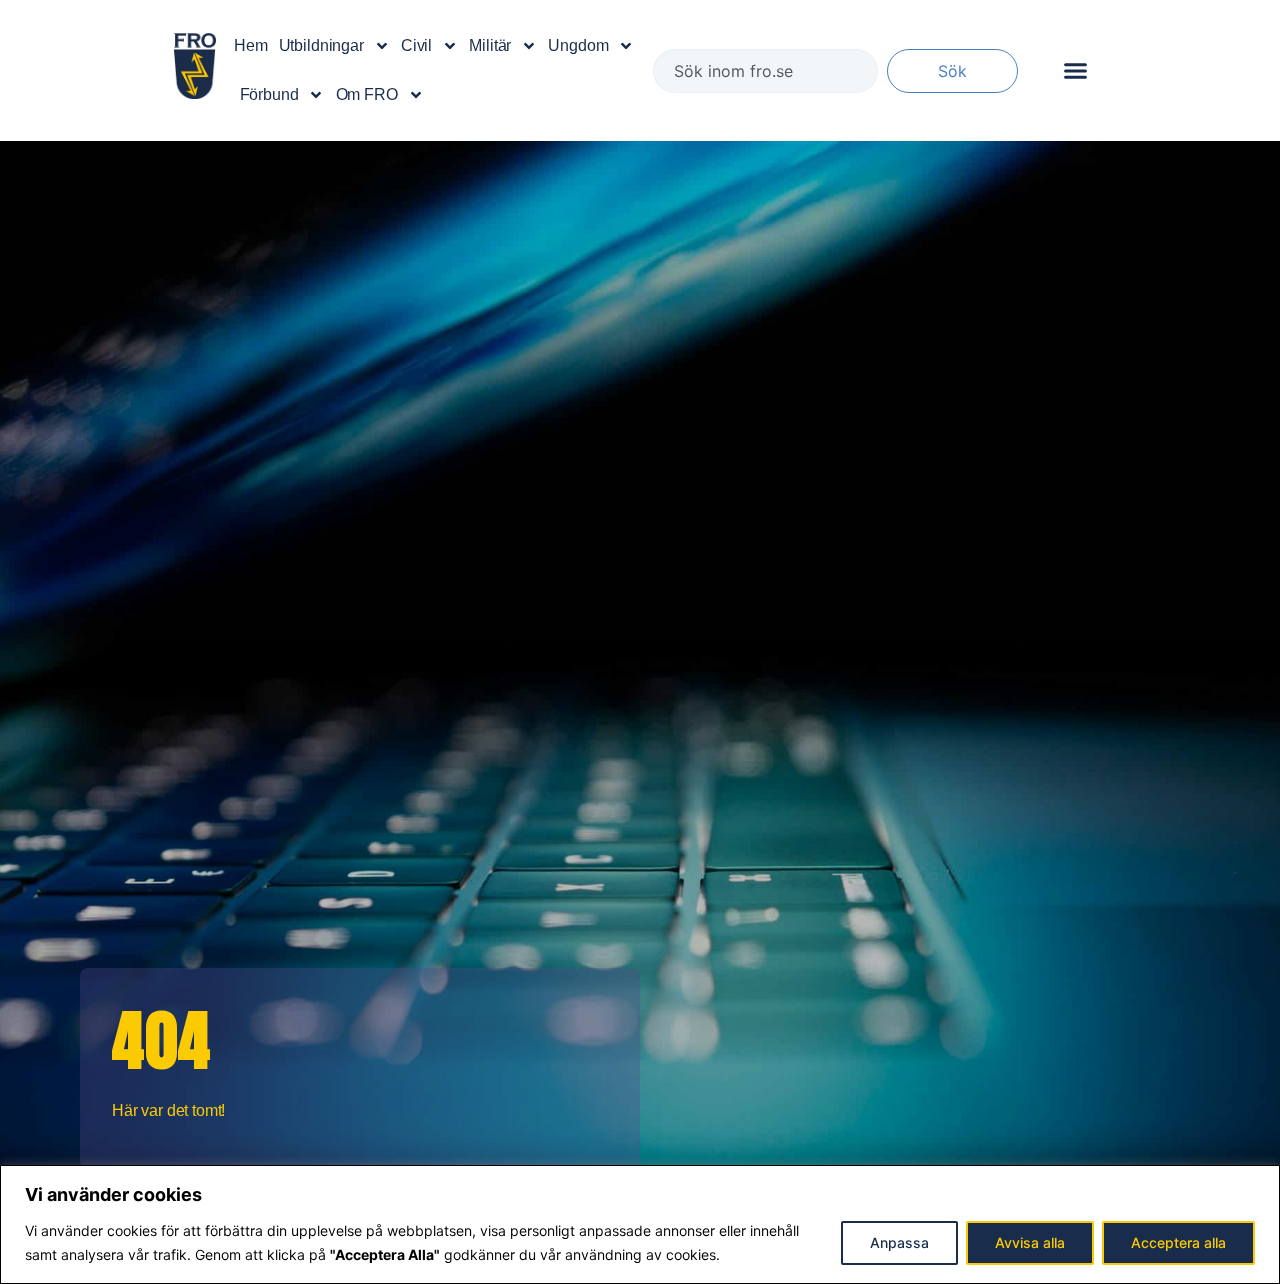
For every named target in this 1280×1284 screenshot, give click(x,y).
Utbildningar (321, 45)
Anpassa (899, 1242)
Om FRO (367, 94)
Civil (416, 45)
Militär (490, 45)
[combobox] (765, 71)
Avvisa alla (1030, 1242)
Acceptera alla (1178, 1242)
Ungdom (578, 45)
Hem (251, 45)
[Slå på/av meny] (1075, 70)
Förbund (269, 94)
